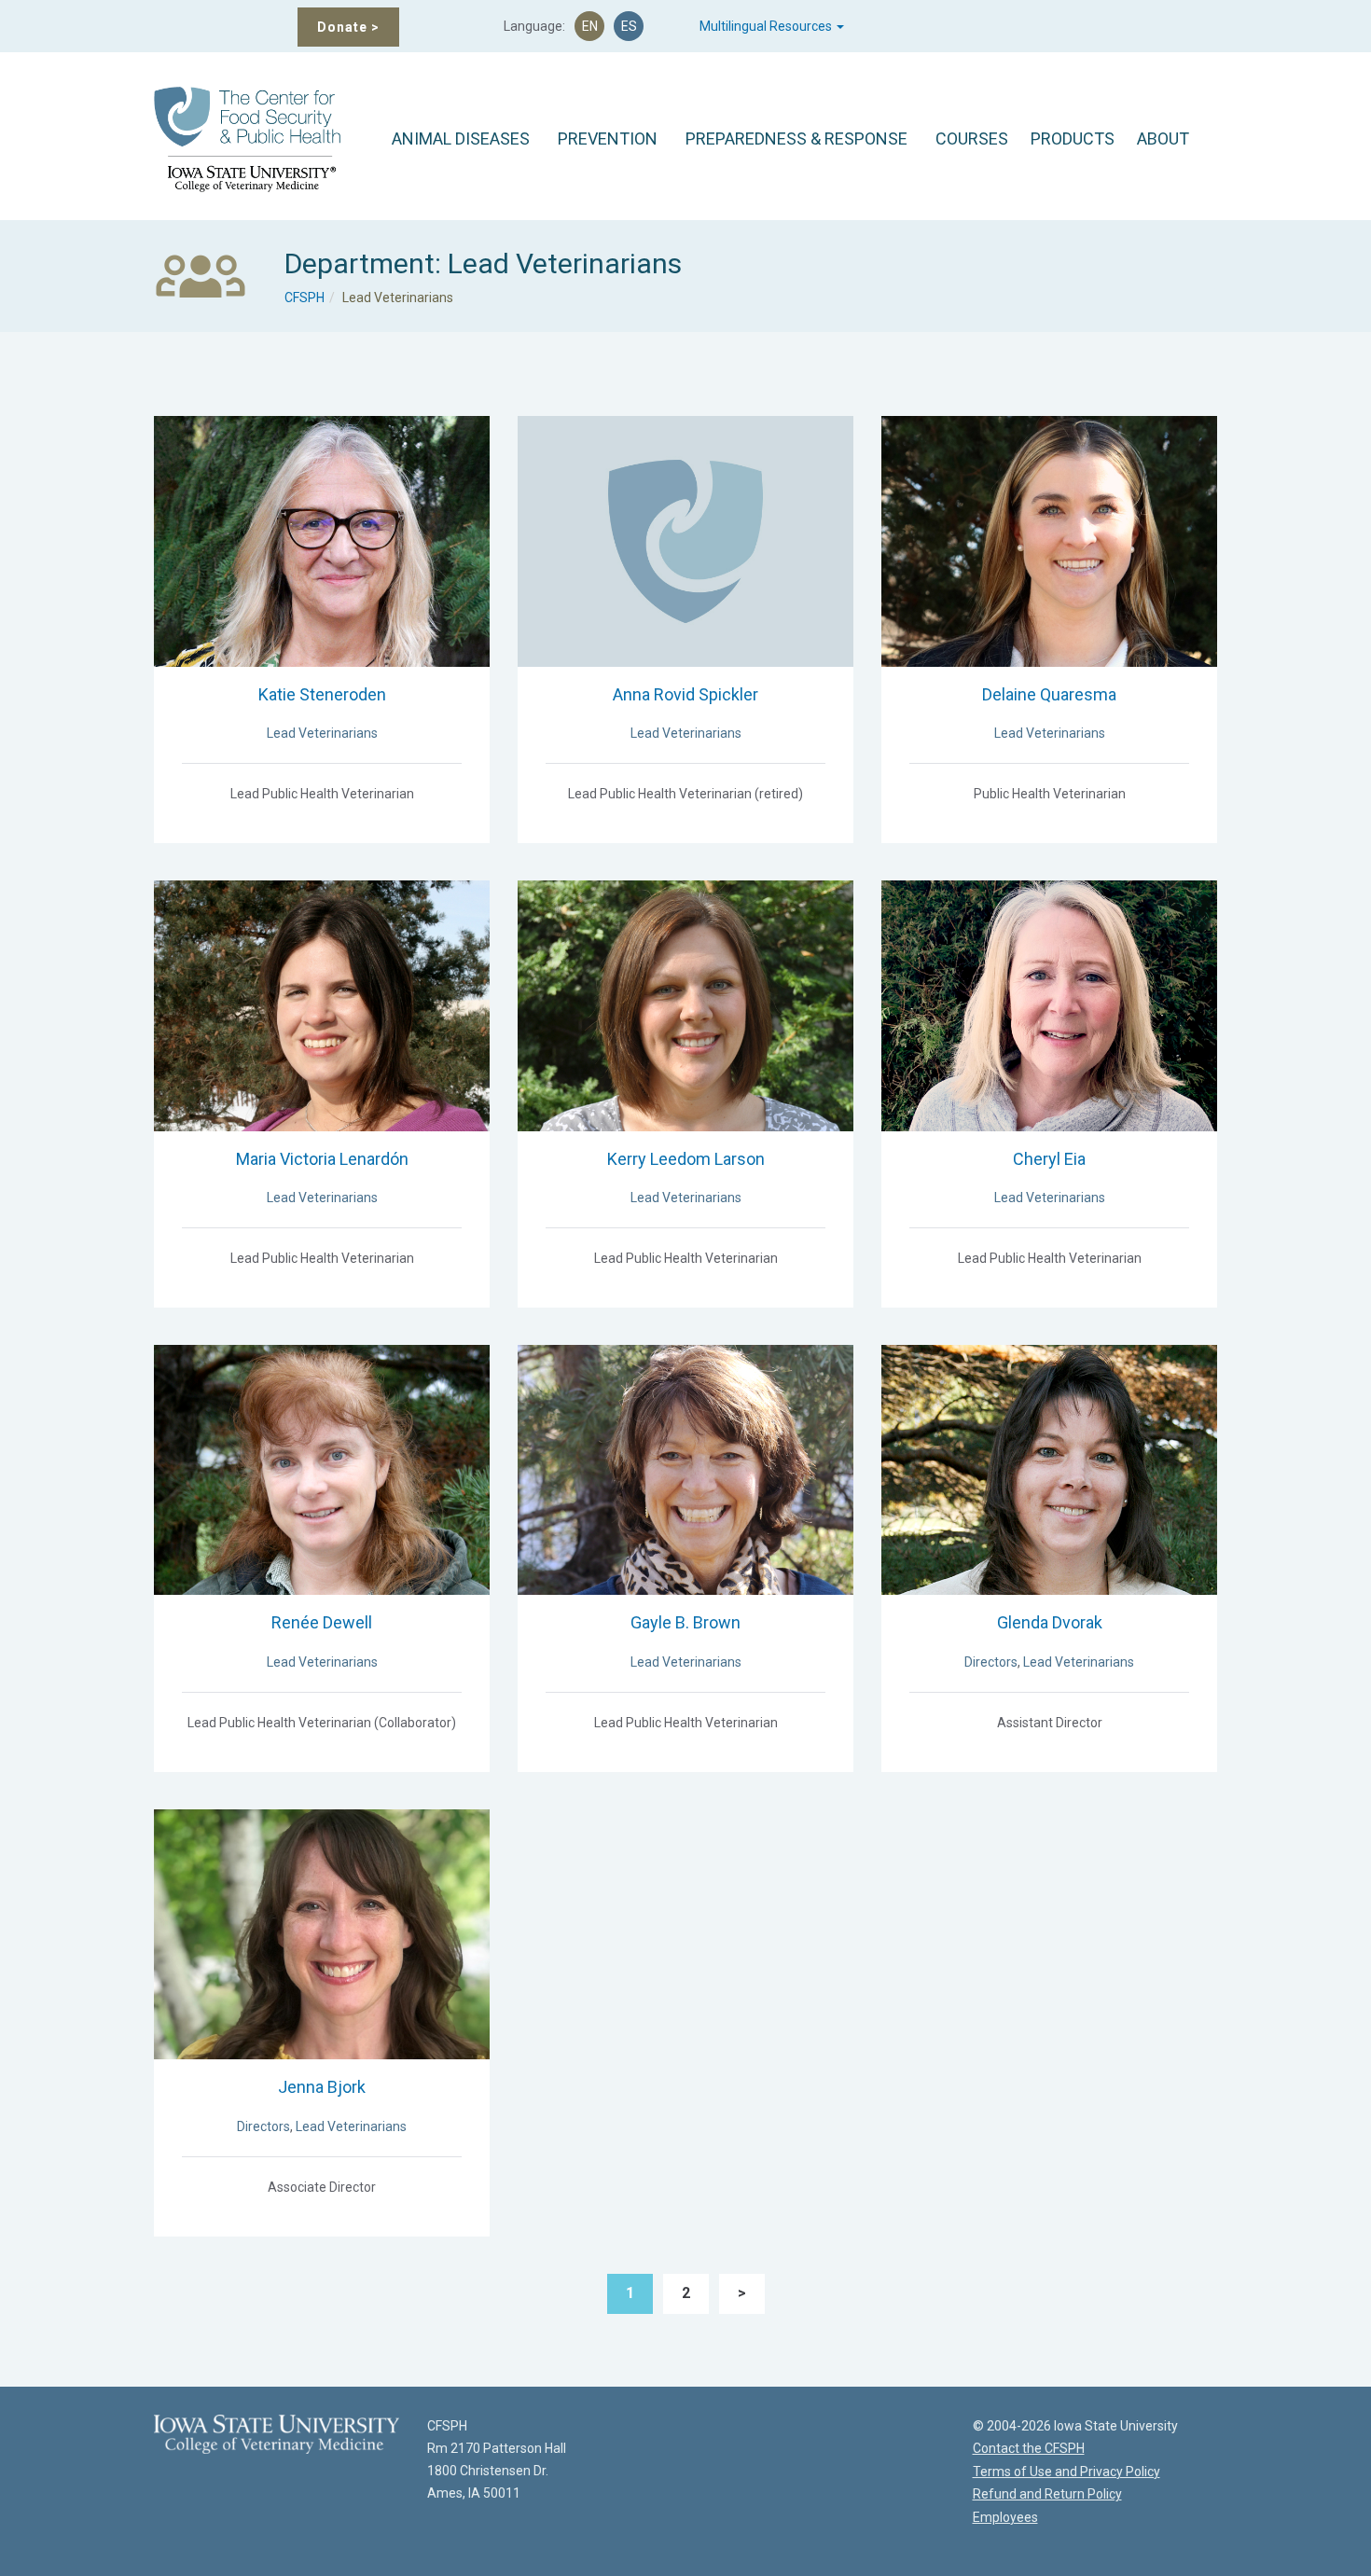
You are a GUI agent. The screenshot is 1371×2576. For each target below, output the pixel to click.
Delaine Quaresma (1049, 694)
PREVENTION (608, 138)
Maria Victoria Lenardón (322, 1159)
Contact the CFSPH (1029, 2448)
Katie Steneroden (322, 694)
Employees (1005, 2517)
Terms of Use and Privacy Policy (1066, 2472)
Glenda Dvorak (1050, 1622)
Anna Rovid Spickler (685, 694)
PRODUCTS (1073, 138)
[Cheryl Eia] (1049, 1004)
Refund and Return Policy (1047, 2494)
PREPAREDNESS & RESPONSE (796, 138)
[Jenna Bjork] (322, 1933)
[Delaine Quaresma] (1049, 540)
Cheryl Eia (1049, 1159)
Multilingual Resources (767, 26)
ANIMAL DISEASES (461, 138)
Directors (991, 1662)
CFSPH (305, 298)
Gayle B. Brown (685, 1622)
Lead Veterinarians (322, 733)
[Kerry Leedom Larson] (685, 1004)
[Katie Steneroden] (322, 540)
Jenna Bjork (322, 2087)
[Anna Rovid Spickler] (685, 540)
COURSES (972, 138)
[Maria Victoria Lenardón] (322, 1004)
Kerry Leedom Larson (686, 1159)
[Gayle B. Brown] (685, 1469)
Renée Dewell (322, 1622)
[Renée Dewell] (322, 1469)
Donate (348, 27)
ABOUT (1163, 138)
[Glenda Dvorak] (1049, 1469)
